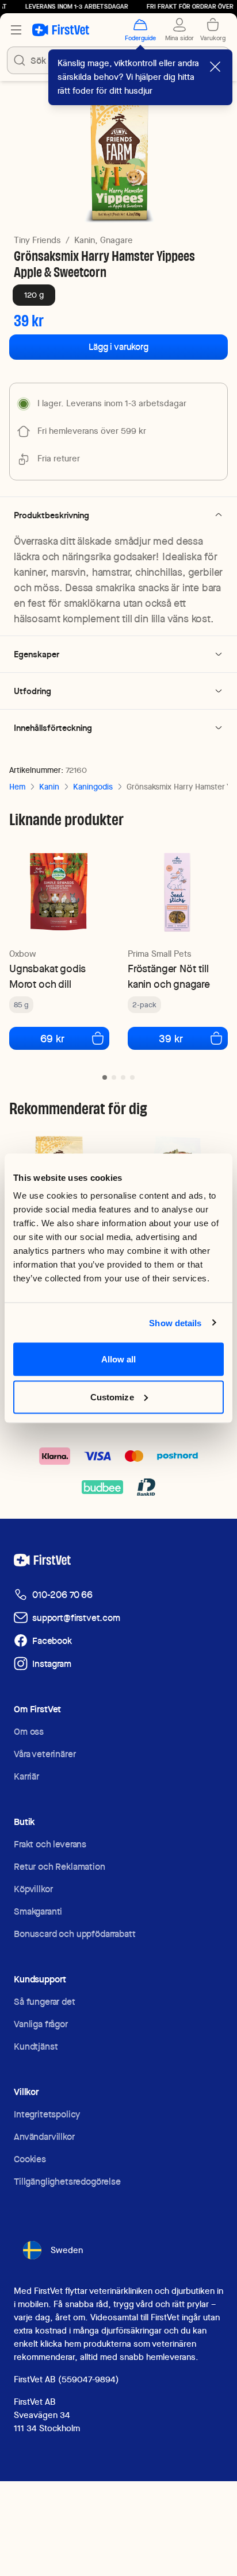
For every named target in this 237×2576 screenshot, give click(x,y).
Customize (112, 1397)
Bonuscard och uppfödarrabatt (75, 1934)
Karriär (26, 1776)
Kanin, (86, 240)
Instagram (52, 1664)
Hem (17, 787)
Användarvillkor (44, 2137)
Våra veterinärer (45, 1754)
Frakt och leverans (50, 1844)
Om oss (29, 1732)
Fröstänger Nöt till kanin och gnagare (169, 976)
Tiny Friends (37, 240)
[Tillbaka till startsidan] (61, 30)
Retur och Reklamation (60, 1867)
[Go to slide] (105, 1077)
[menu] (16, 30)
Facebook (52, 1641)
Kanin (49, 787)
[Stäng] (215, 67)
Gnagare (116, 240)
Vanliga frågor (41, 2024)
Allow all (119, 1359)
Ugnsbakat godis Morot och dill (47, 976)
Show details (175, 1322)
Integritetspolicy (47, 2114)
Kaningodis (93, 787)
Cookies (30, 2159)
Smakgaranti (38, 1911)
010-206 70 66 (62, 1595)
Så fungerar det (45, 2002)
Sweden (67, 2250)
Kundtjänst (36, 2046)
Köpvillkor (33, 1889)
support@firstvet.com (76, 1618)
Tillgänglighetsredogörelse (67, 2182)
